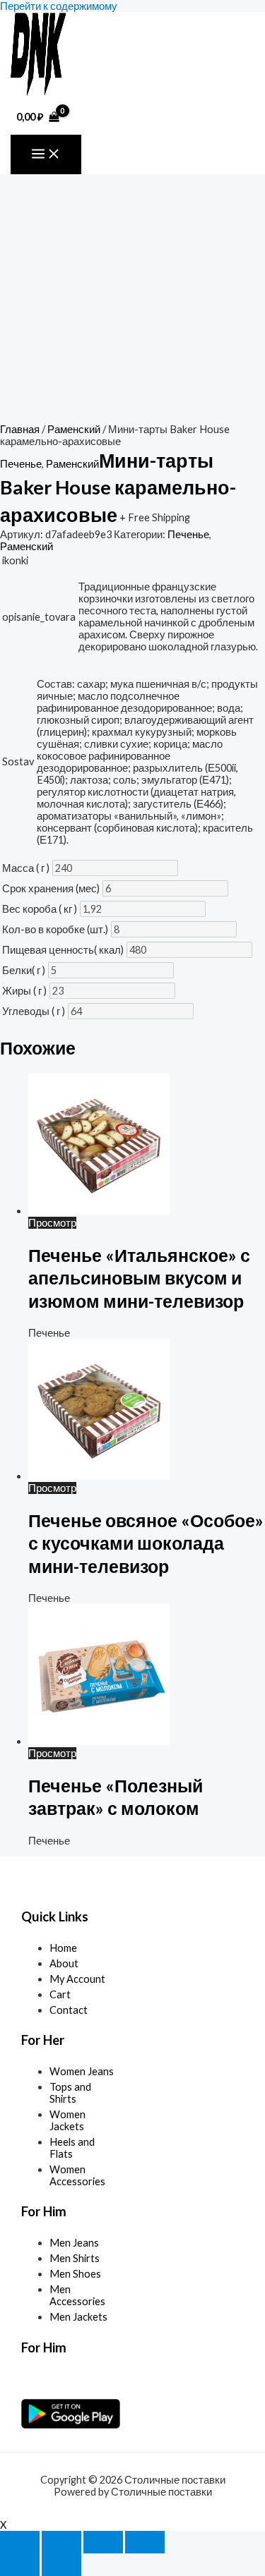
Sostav (18, 761)
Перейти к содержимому (59, 6)
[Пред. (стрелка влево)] (20, 2565)
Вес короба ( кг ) (40, 909)
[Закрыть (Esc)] (145, 2542)
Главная (20, 429)
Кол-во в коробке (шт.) (55, 929)
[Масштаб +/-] (20, 2542)
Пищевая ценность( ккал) (63, 950)
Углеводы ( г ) (34, 1011)
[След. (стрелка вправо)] (61, 2565)
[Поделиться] (103, 2542)
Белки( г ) (24, 970)
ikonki (15, 560)
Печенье (21, 464)
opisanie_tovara (39, 617)
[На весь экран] (61, 2542)
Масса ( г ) (26, 868)
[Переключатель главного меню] (46, 154)
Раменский (74, 429)
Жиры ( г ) (24, 991)
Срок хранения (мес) (51, 888)
